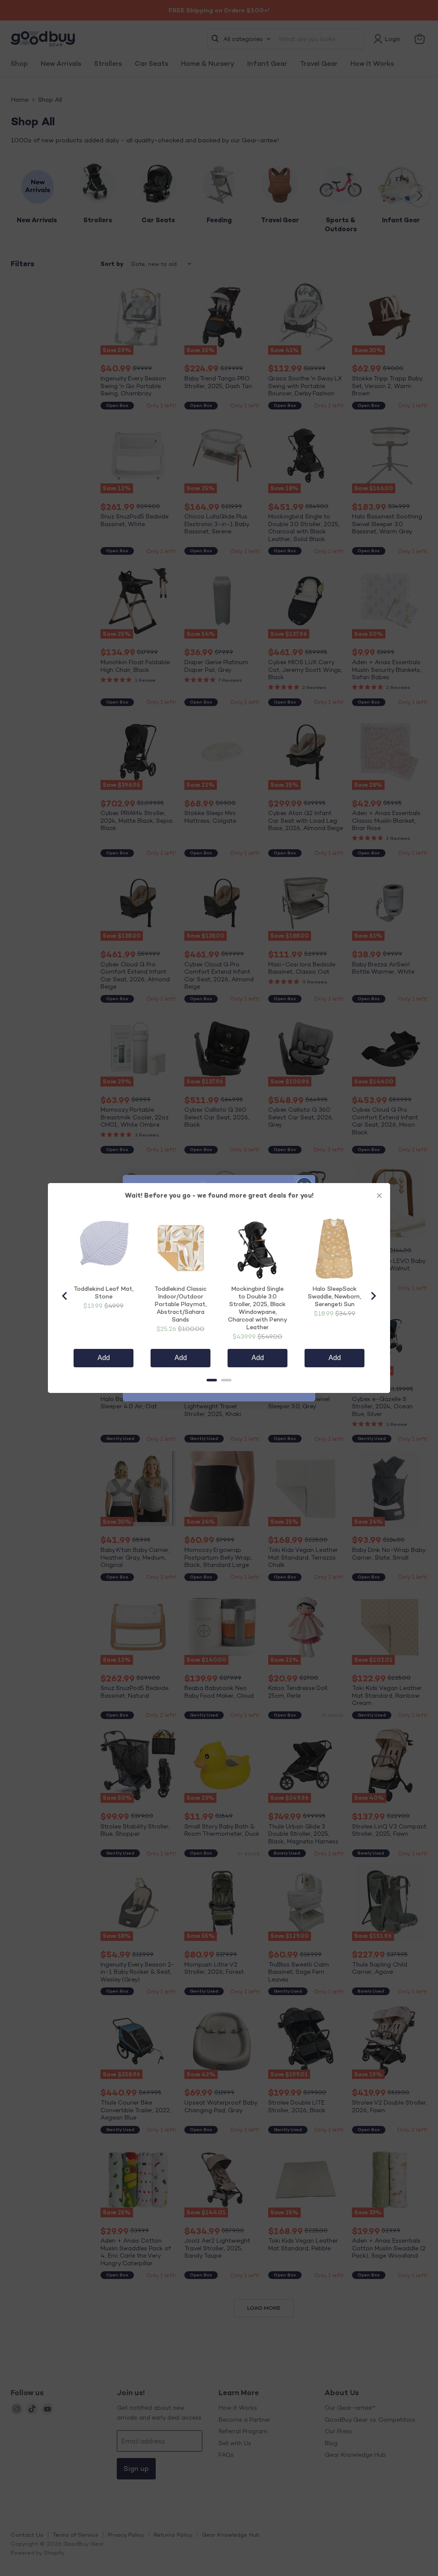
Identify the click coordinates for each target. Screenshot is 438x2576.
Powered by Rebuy (219, 1400)
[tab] (212, 1380)
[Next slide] (373, 1296)
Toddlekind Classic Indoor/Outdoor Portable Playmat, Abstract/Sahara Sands (181, 1304)
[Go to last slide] (65, 1296)
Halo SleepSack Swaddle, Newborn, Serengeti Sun (334, 1296)
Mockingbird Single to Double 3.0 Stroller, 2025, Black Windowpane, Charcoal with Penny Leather (258, 1308)
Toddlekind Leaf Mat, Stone (104, 1292)
